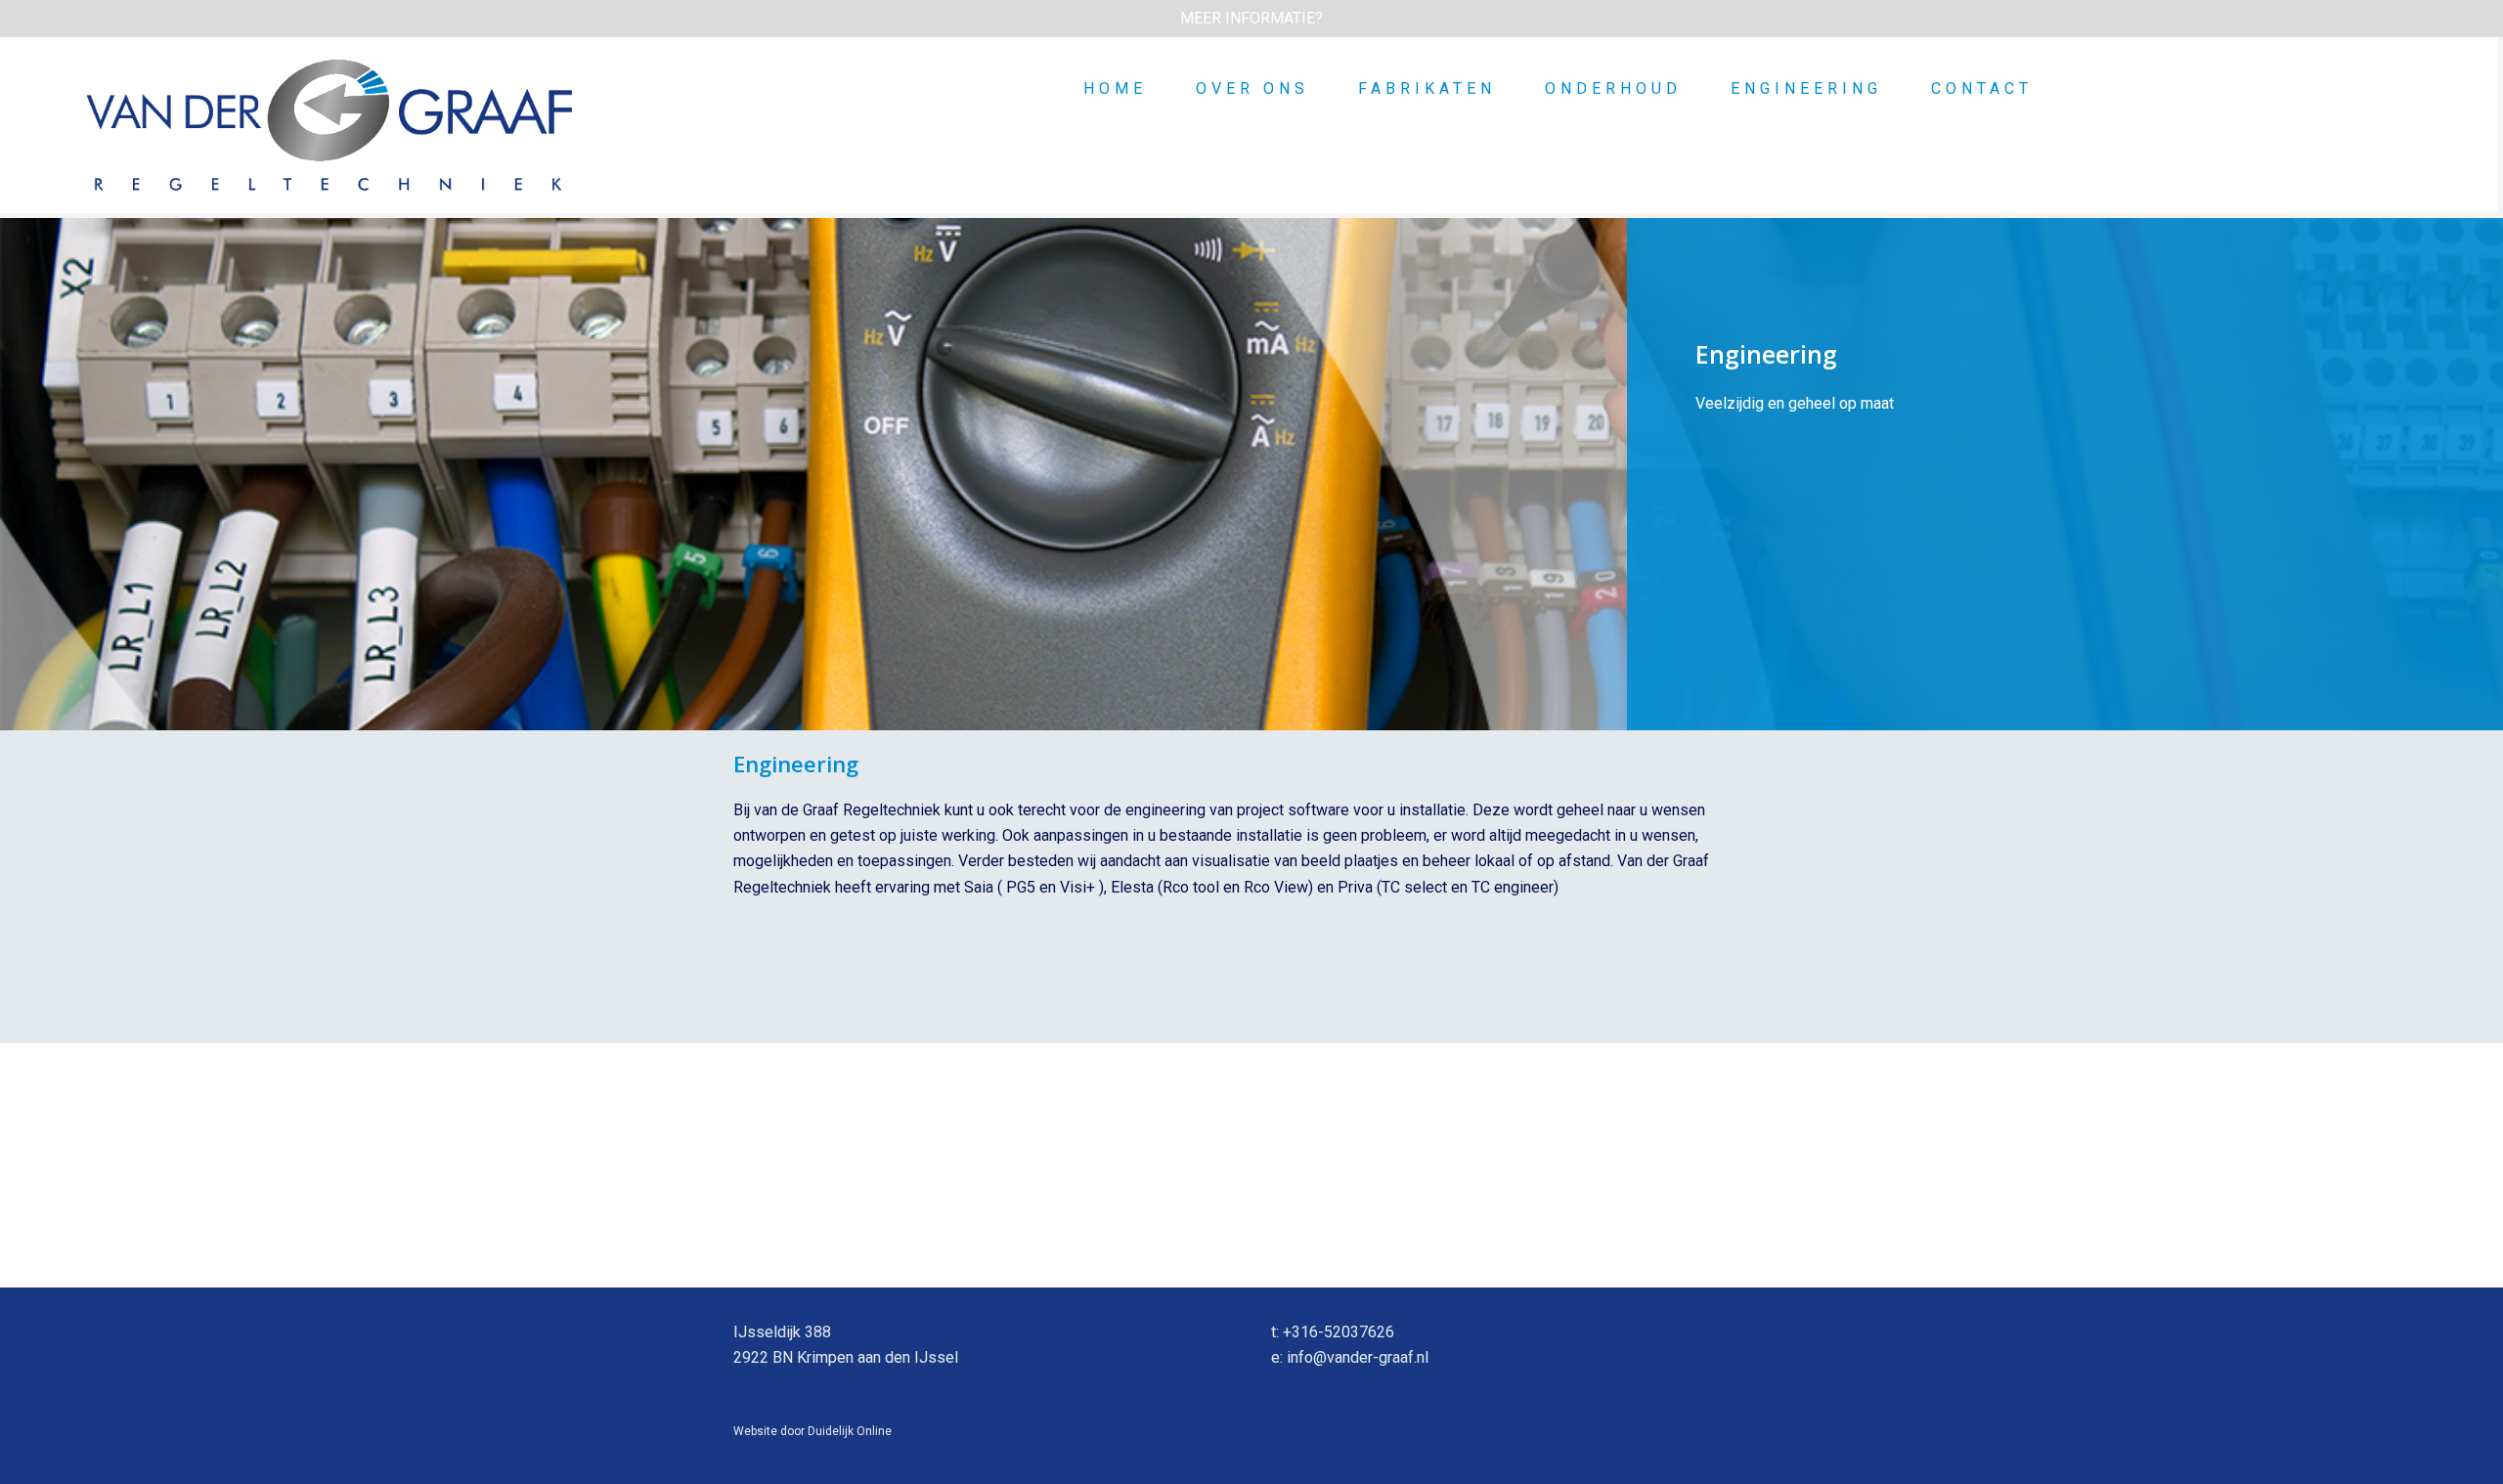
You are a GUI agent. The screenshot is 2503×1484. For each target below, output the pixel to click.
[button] (1251, 19)
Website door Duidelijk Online (812, 1431)
